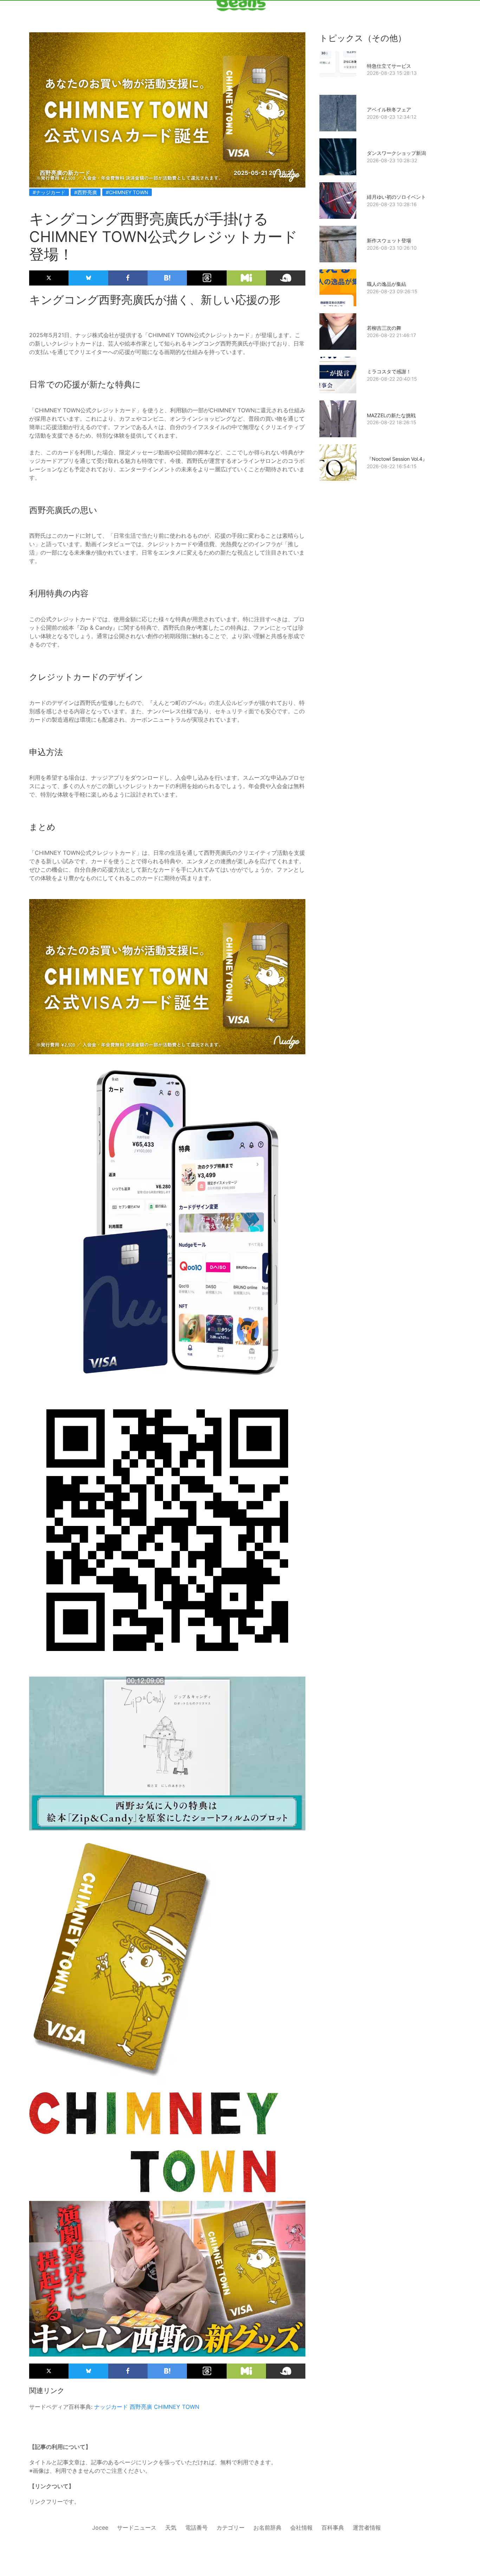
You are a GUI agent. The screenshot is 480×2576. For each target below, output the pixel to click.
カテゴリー (231, 2528)
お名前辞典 (267, 2528)
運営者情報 (367, 2528)
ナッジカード (111, 2407)
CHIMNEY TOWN (177, 2407)
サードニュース (137, 2528)
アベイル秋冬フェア (389, 109)
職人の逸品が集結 (387, 284)
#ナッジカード (49, 192)
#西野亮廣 (86, 192)
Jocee (100, 2528)
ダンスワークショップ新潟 (396, 153)
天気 (171, 2528)
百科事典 (333, 2528)
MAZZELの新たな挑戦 (391, 415)
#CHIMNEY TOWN (127, 192)
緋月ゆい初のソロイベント (396, 197)
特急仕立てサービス (389, 66)
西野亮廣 (141, 2407)
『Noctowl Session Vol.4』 (397, 459)
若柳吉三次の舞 (384, 328)
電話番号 (196, 2528)
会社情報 (301, 2528)
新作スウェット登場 (389, 240)
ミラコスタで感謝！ (389, 371)
